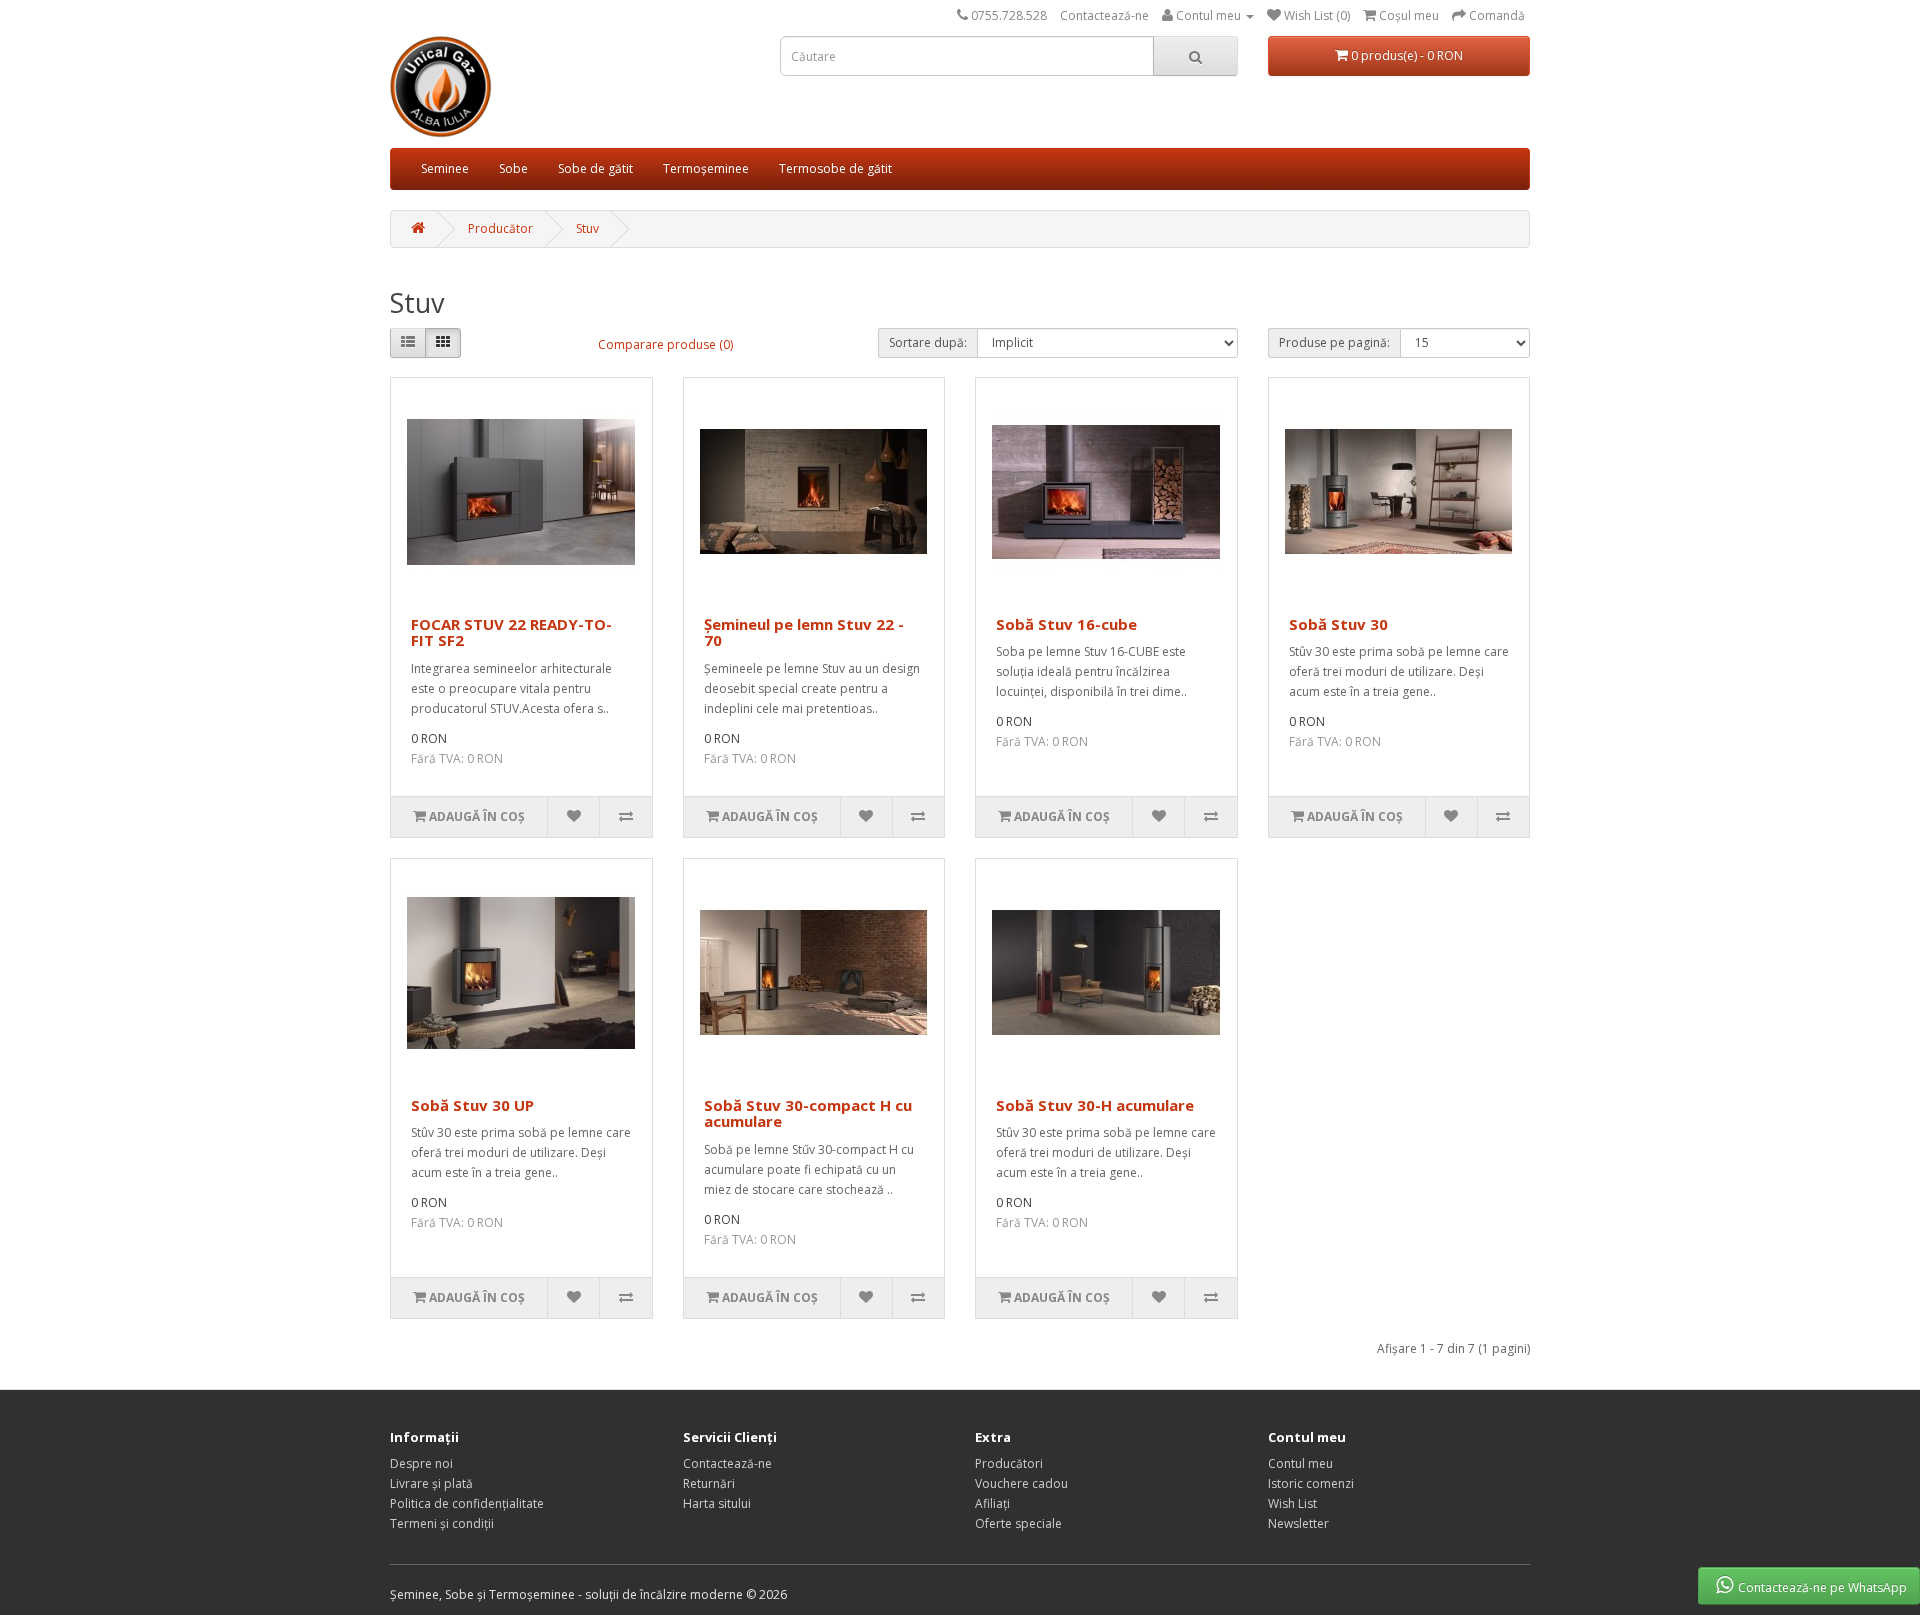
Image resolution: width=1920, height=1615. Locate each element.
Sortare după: (928, 342)
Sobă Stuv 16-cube (1066, 624)
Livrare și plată (431, 1483)
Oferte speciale (1018, 1523)
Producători (1009, 1463)
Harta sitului (717, 1503)
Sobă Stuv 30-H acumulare (1095, 1105)
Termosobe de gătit (835, 168)
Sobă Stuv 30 (1338, 624)
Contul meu (1300, 1463)
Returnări (709, 1483)
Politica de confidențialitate (467, 1503)
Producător (500, 228)
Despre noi (421, 1463)
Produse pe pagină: (1334, 342)
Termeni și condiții (442, 1523)
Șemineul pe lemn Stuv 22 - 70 (804, 632)
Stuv (587, 228)
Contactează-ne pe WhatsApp (1822, 1587)
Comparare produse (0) (665, 344)
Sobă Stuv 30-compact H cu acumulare (808, 1113)
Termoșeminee (706, 168)
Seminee (445, 168)
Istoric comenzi (1311, 1483)
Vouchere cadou (1021, 1483)
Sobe (513, 168)
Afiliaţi (992, 1503)
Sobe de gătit (595, 168)
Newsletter (1298, 1523)
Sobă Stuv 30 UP (472, 1105)
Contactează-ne (1104, 15)
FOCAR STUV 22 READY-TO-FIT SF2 (511, 632)
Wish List (1292, 1503)
